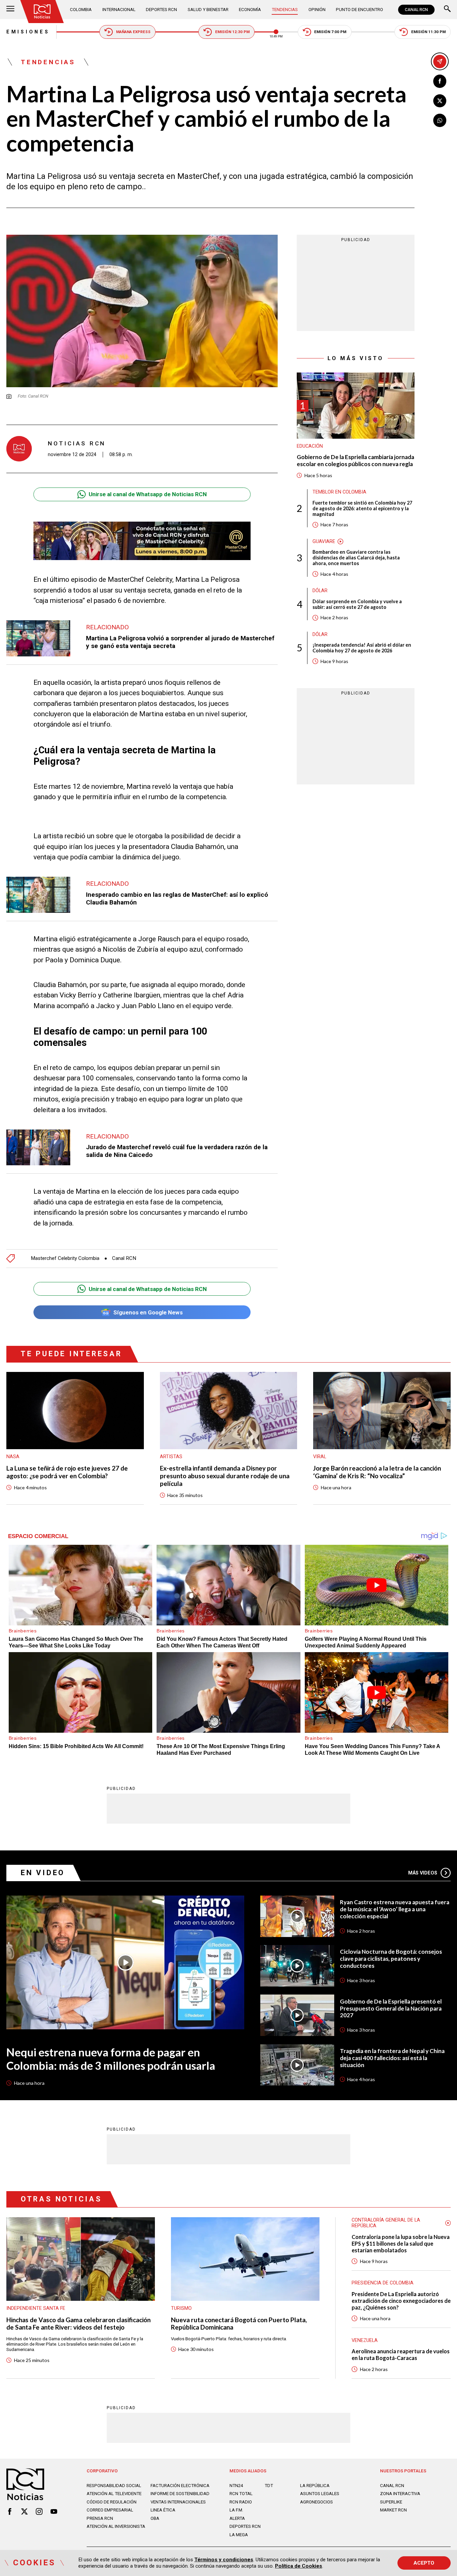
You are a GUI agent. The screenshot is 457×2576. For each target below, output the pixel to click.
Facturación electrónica (180, 2486)
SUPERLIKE (391, 2502)
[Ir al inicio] (42, 12)
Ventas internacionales (178, 2502)
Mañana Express (133, 32)
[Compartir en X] (440, 101)
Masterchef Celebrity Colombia (65, 1258)
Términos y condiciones (224, 2560)
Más (423, 1873)
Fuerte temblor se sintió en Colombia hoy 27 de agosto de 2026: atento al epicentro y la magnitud (362, 508)
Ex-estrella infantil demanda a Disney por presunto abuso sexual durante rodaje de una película (225, 1476)
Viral (320, 1457)
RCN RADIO (241, 2502)
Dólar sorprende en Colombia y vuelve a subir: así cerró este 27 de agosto (357, 604)
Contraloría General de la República (386, 2223)
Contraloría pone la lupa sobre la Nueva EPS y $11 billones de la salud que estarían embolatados (401, 2243)
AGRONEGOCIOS (316, 2502)
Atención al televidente (114, 2494)
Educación (310, 446)
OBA (155, 2518)
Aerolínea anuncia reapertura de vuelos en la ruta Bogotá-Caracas (401, 2354)
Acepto (424, 2563)
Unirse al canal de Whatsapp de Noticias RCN (148, 494)
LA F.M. (236, 2510)
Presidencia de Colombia (383, 2283)
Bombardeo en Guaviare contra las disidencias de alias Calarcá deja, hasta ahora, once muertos (356, 558)
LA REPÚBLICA (315, 2486)
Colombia (81, 10)
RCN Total (241, 2494)
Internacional (119, 10)
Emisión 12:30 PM (232, 32)
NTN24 (236, 2486)
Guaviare (324, 541)
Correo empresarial (110, 2510)
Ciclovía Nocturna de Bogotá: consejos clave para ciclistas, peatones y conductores (391, 1959)
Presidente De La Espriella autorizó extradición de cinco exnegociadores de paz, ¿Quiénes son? (401, 2301)
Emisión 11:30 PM (428, 32)
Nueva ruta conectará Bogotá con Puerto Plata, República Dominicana (239, 2324)
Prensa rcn (100, 2518)
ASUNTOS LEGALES (320, 2494)
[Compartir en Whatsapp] (440, 120)
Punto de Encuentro (359, 10)
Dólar (320, 591)
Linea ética (163, 2510)
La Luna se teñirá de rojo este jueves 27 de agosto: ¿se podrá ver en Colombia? (67, 1472)
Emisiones (28, 32)
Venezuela (365, 2340)
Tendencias (285, 10)
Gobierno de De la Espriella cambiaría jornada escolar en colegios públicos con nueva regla (355, 461)
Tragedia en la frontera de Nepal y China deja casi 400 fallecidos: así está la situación (392, 2058)
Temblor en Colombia (339, 492)
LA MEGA (239, 2535)
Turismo (181, 2308)
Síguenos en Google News (148, 1312)
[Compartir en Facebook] (440, 81)
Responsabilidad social (114, 2486)
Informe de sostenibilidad (180, 2494)
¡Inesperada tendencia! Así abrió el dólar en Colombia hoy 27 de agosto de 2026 (362, 648)
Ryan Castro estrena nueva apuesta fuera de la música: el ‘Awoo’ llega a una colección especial (395, 1909)
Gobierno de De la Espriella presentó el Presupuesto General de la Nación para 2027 (391, 2009)
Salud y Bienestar (208, 10)
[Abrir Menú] (10, 10)
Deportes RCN (161, 10)
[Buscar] (447, 10)
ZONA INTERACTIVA (400, 2494)
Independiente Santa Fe (36, 2308)
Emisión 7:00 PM (330, 32)
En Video (43, 1873)
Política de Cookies (299, 2566)
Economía (250, 10)
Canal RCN (124, 1258)
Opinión (317, 10)
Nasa (13, 1457)
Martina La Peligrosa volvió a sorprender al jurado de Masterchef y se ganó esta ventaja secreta (180, 642)
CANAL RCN (416, 10)
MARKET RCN (393, 2510)
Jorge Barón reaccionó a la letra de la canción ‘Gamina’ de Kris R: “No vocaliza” (377, 1472)
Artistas (171, 1457)
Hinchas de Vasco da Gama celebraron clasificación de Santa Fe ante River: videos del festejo (78, 2324)
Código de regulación (112, 2502)
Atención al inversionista (116, 2526)
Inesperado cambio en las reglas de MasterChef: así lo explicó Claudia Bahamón (177, 898)
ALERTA (237, 2518)
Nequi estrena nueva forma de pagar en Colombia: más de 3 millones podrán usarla (111, 2059)
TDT (269, 2486)
